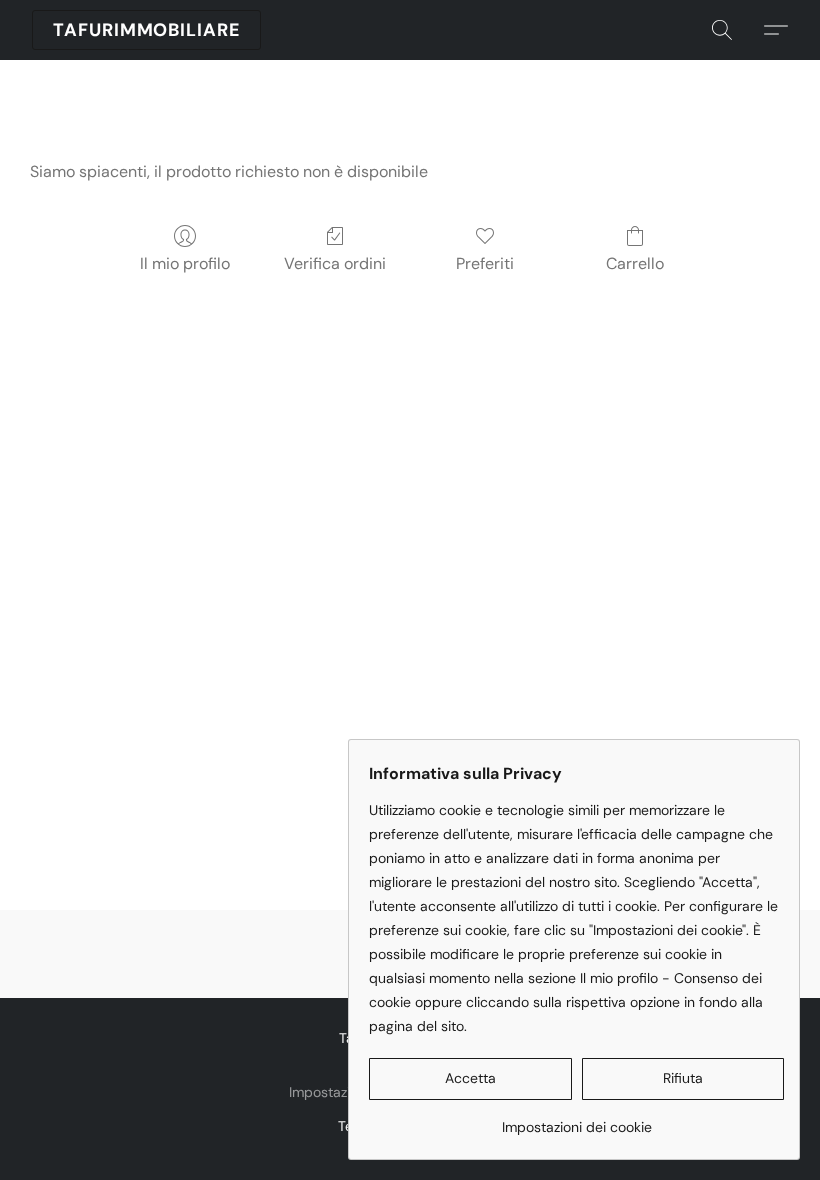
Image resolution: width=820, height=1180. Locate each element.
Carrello (635, 263)
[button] (146, 30)
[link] (576, 1119)
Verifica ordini (335, 263)
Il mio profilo (185, 263)
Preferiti (485, 263)
